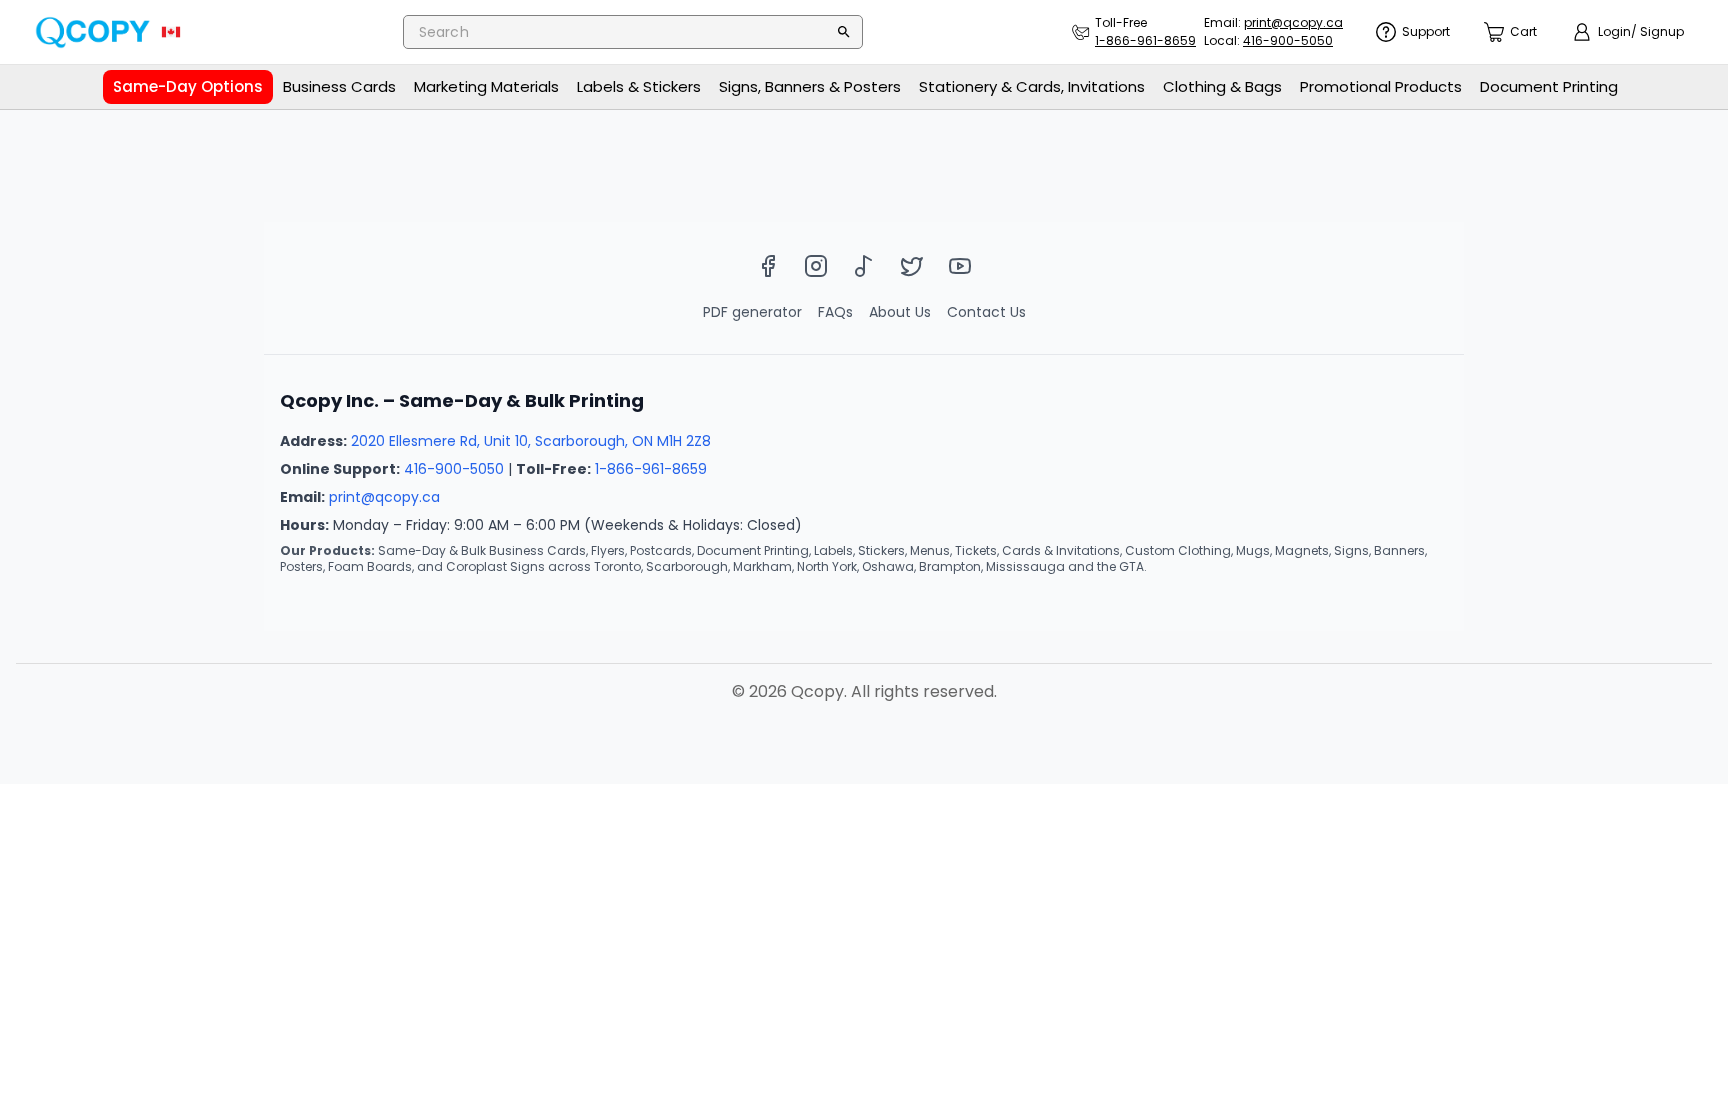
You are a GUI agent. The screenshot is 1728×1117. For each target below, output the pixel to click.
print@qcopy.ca (384, 497)
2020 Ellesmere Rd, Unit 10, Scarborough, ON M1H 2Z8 (531, 441)
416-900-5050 (454, 469)
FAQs (835, 312)
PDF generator (752, 312)
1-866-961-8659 (651, 469)
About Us (900, 312)
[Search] (844, 32)
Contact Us (986, 312)
